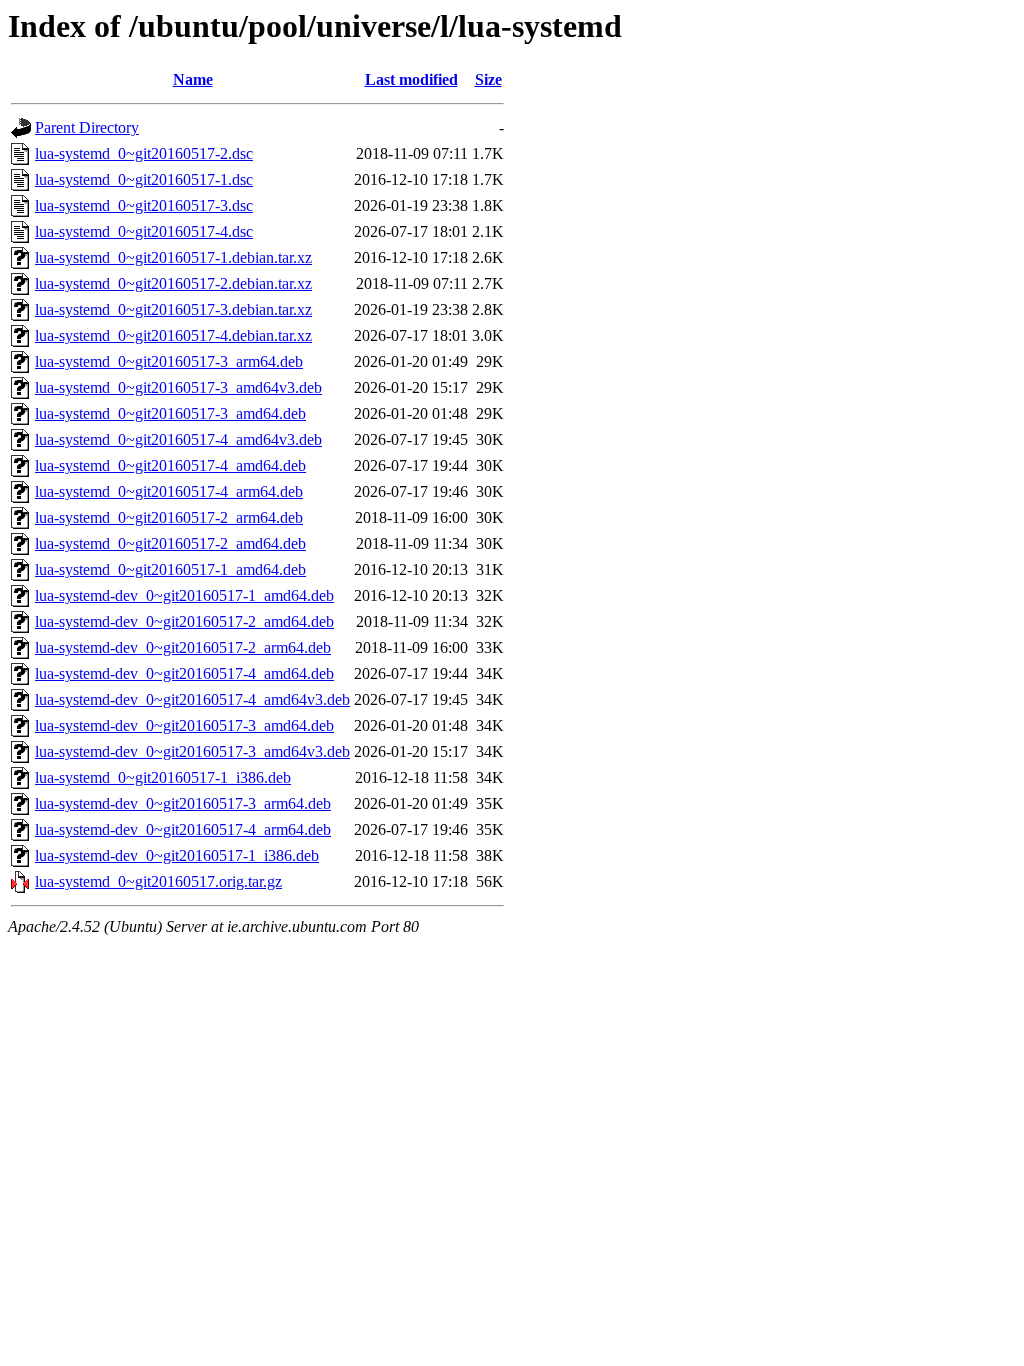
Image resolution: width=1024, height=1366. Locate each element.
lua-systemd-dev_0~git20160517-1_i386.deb (177, 855)
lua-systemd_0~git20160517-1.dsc (144, 179)
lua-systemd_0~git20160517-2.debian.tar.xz (173, 283)
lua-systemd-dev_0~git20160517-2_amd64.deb (184, 621)
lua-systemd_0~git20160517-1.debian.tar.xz (173, 257)
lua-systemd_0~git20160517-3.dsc (144, 205)
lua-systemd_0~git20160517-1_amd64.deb (170, 569)
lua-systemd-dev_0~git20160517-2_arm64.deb (183, 647)
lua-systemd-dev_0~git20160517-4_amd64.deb (184, 673)
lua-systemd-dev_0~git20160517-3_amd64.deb (184, 725)
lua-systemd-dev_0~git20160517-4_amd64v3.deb (192, 699)
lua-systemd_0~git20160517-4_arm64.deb (169, 491)
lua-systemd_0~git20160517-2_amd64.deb (170, 543)
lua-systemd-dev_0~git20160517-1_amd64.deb (184, 595)
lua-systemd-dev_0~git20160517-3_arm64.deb (183, 803)
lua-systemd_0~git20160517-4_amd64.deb (170, 465)
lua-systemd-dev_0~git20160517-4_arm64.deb (183, 829)
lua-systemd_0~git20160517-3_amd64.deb (170, 413)
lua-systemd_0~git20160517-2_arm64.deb (169, 517)
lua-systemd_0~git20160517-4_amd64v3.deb (178, 439)
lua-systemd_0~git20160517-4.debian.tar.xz (173, 335)
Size (488, 79)
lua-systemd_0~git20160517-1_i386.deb (163, 777)
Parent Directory (87, 127)
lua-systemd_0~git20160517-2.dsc (144, 153)
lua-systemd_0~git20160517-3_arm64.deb (169, 361)
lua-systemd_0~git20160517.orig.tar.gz (158, 881)
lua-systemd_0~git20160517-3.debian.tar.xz (173, 309)
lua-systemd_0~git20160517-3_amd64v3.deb (178, 387)
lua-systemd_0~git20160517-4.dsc (144, 231)
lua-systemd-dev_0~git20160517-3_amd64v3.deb (192, 751)
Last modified (411, 79)
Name (193, 79)
